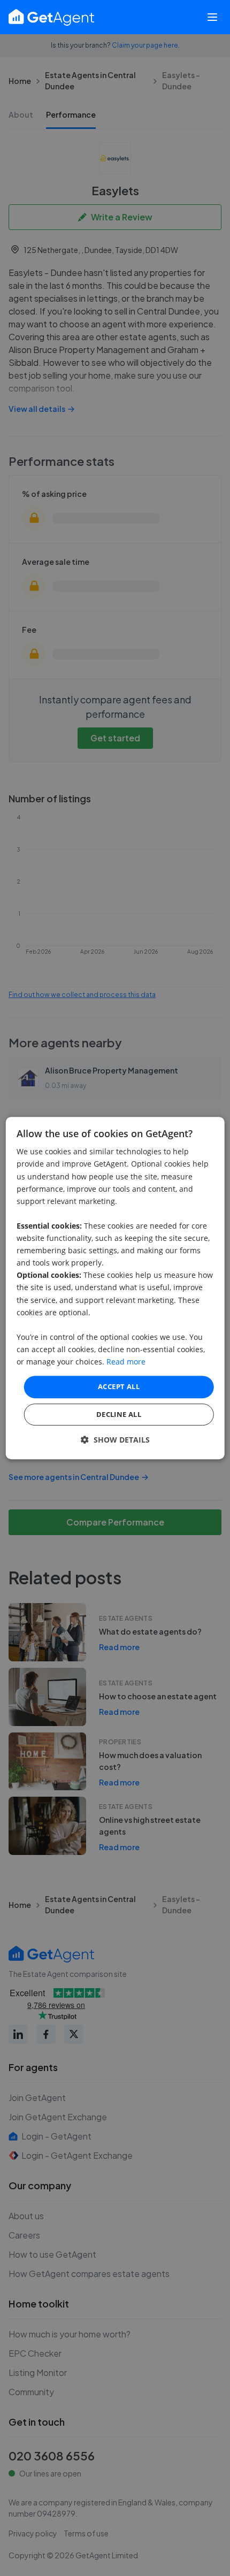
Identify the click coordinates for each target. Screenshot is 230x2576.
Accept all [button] (119, 1386)
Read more (126, 1362)
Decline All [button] (119, 1414)
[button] (115, 1440)
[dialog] (115, 1288)
